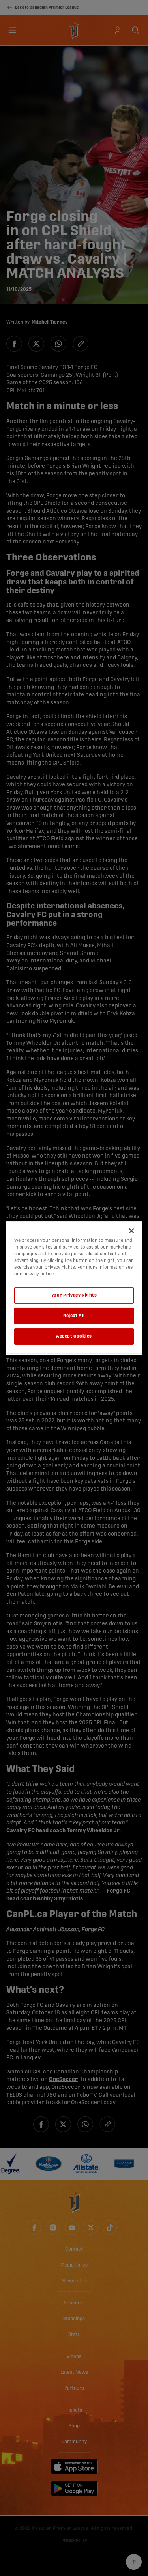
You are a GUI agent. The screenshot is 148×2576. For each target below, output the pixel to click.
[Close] (131, 1231)
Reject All (74, 1316)
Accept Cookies (74, 1336)
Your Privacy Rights (74, 1295)
